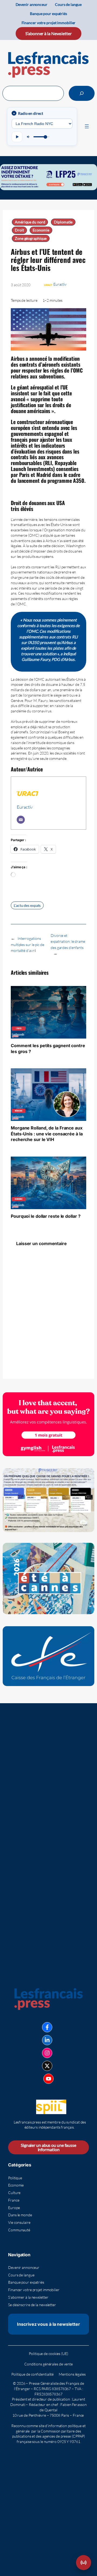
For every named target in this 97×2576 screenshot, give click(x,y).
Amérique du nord (30, 222)
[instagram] (47, 2053)
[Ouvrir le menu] (87, 126)
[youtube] (48, 2079)
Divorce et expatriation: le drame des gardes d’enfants (68, 941)
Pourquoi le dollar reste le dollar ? (46, 1216)
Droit (19, 230)
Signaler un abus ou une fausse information (48, 2147)
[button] (84, 2563)
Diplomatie (63, 222)
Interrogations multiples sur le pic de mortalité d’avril (27, 944)
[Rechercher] (82, 93)
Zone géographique (31, 238)
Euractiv (60, 284)
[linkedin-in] (47, 2040)
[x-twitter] (47, 2066)
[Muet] (29, 137)
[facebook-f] (47, 2027)
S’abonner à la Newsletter (48, 33)
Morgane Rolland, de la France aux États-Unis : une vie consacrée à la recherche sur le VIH (47, 1134)
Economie (41, 230)
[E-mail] (21, 820)
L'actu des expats (27, 905)
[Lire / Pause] (17, 137)
